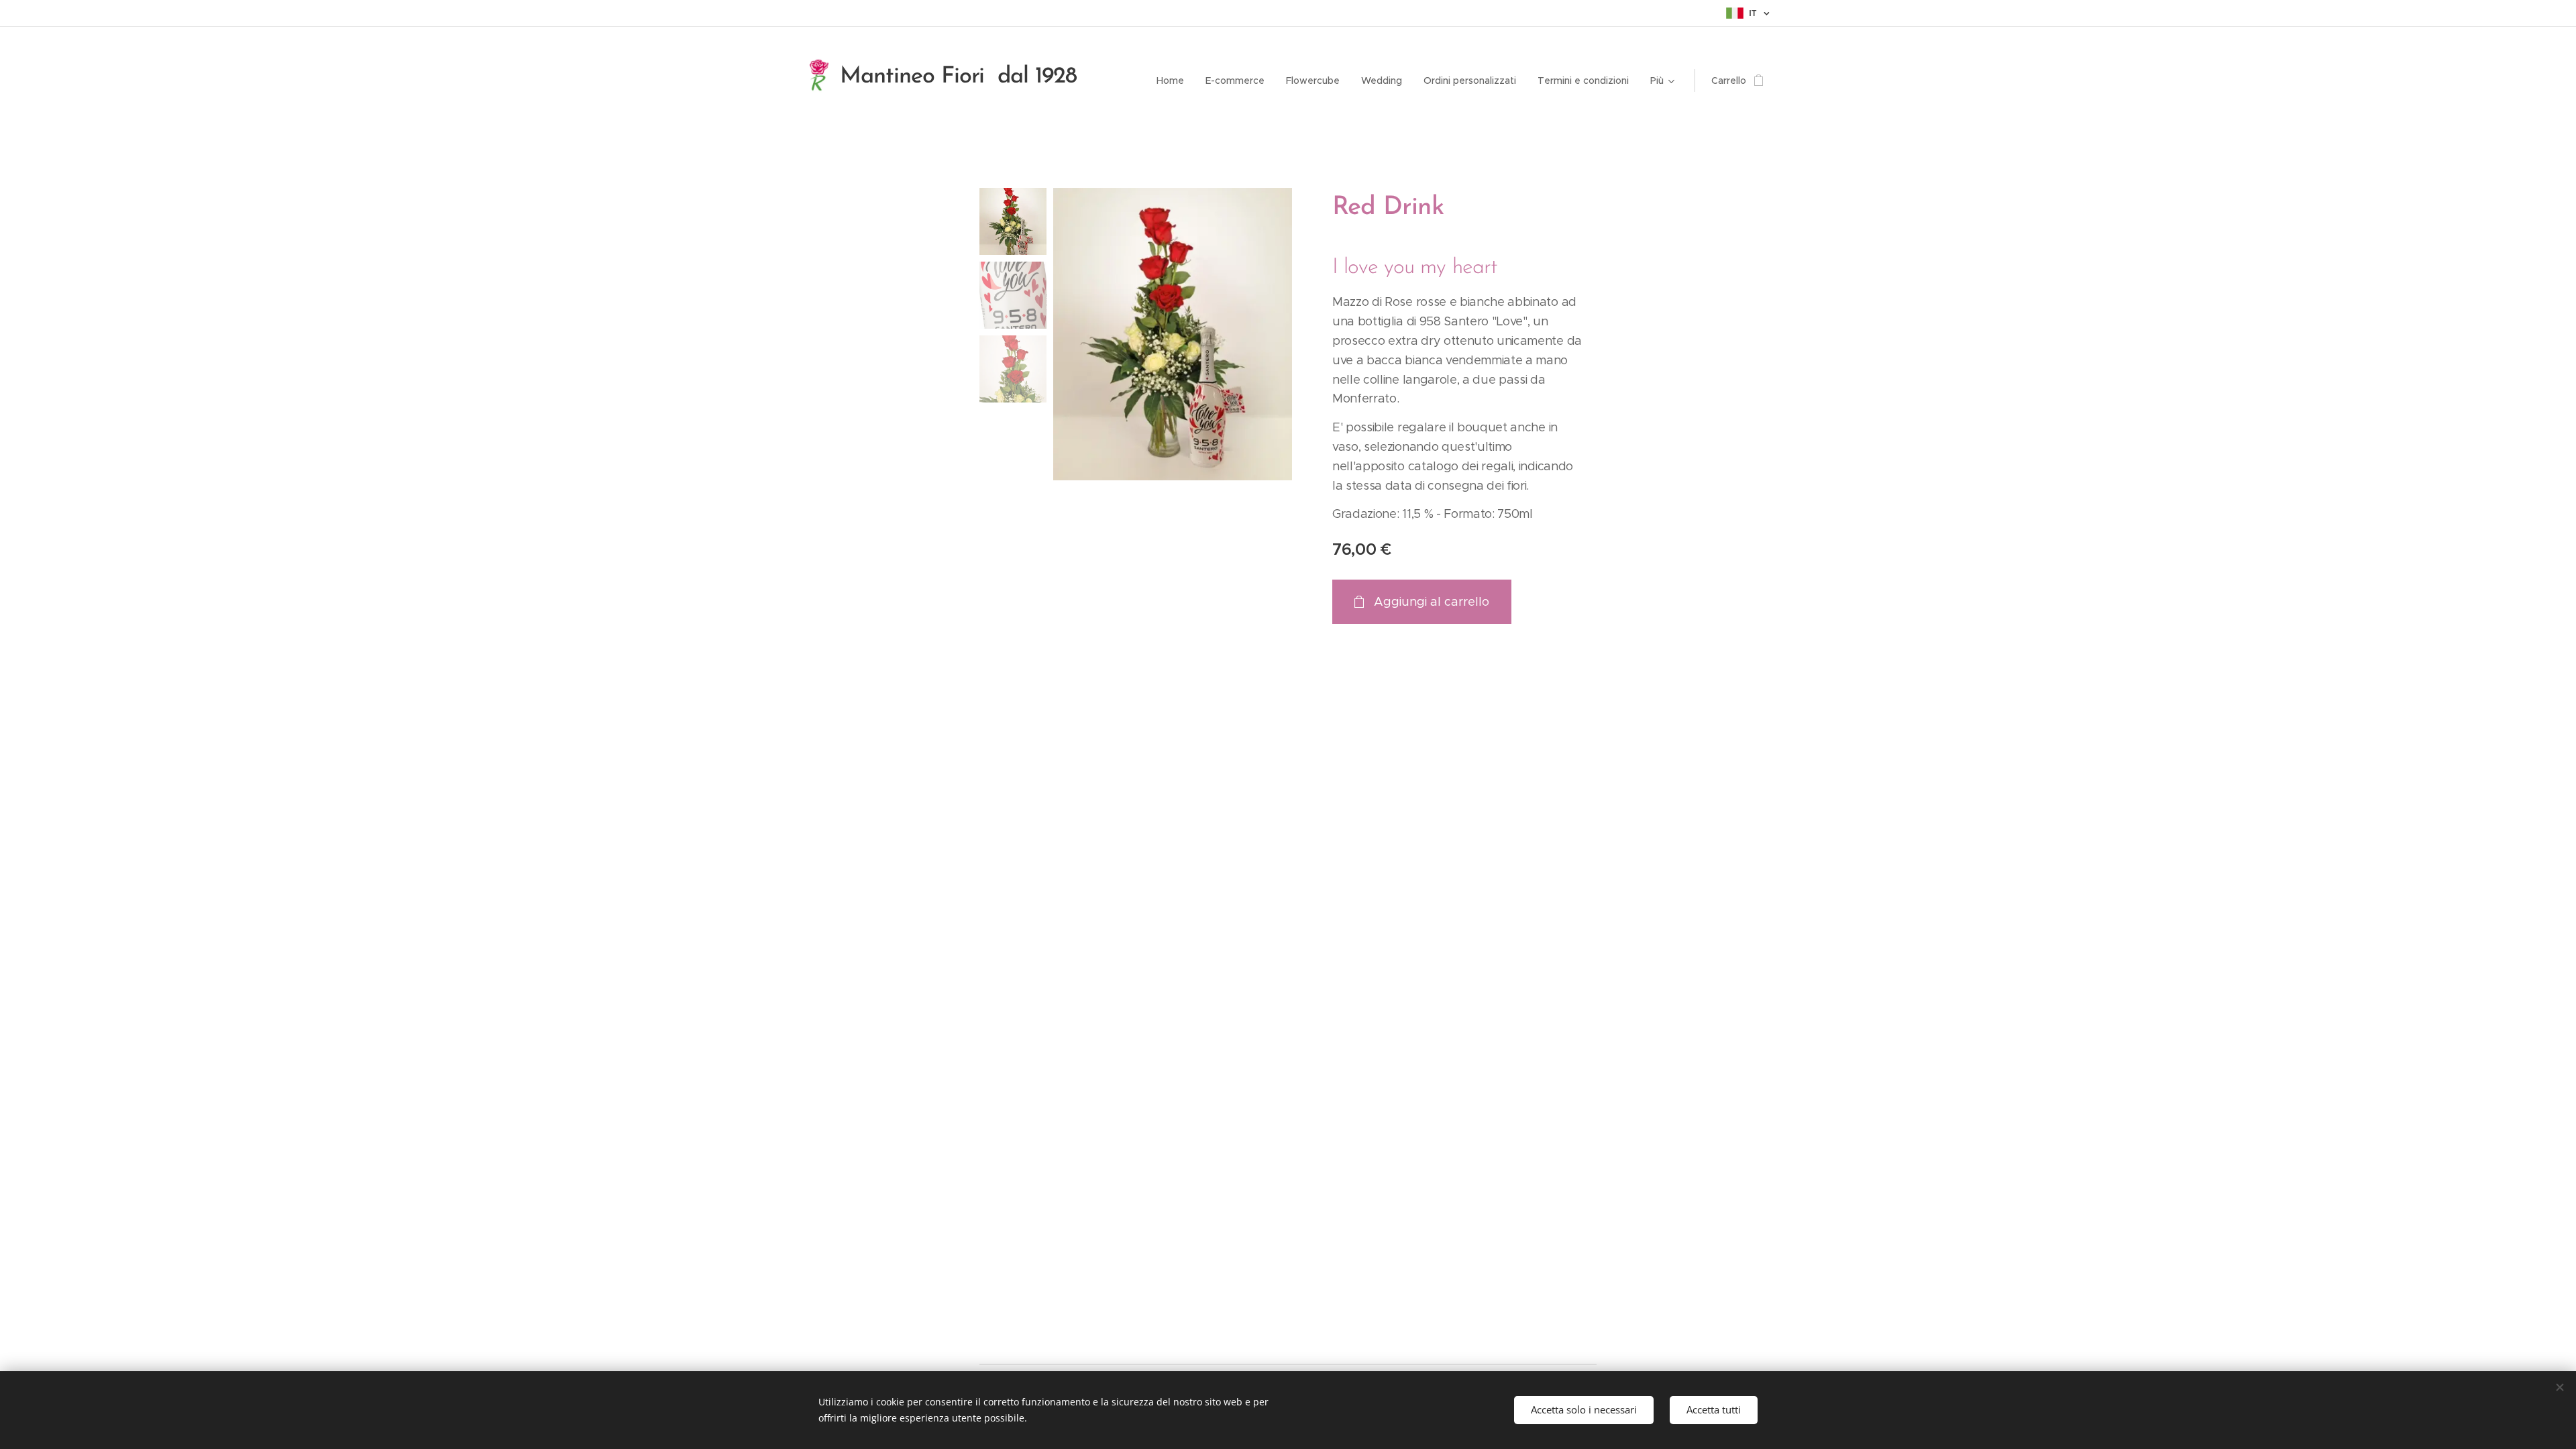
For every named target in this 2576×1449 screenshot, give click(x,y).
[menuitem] (1174, 80)
